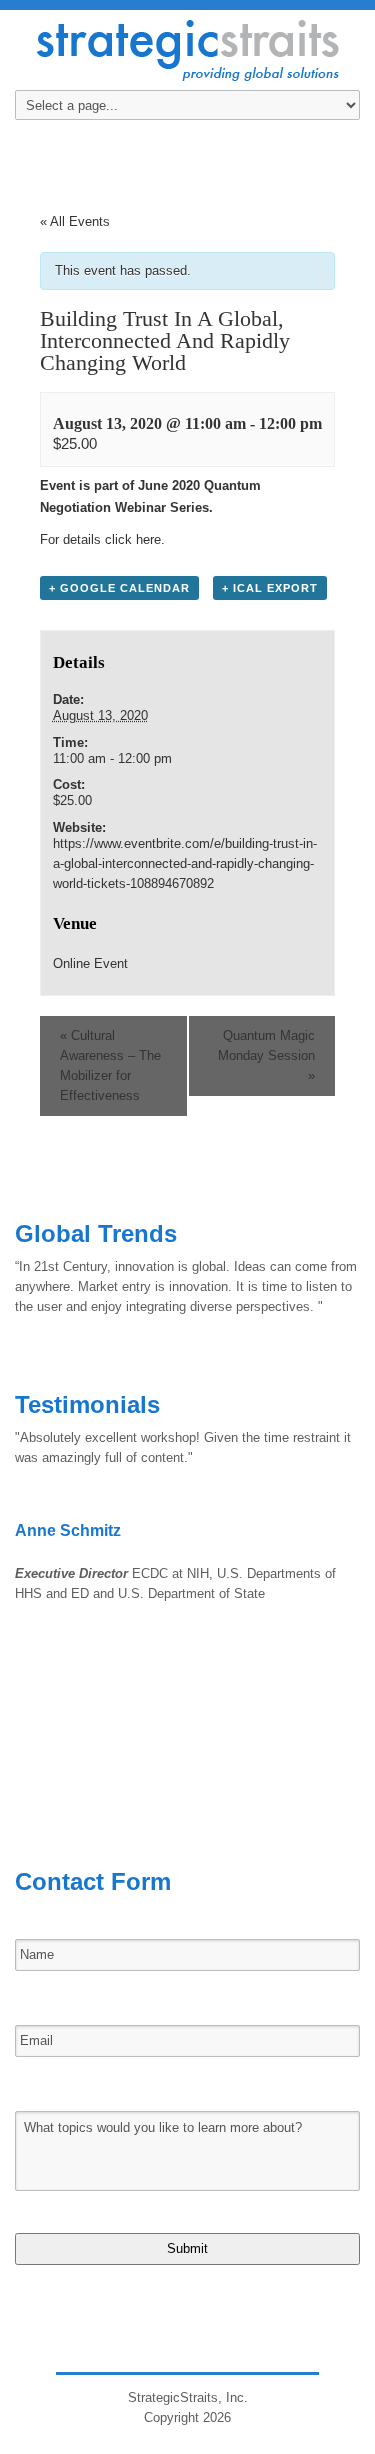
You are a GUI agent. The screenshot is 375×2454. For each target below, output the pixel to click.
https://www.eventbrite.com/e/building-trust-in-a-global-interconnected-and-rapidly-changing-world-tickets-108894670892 (185, 863)
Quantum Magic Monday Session (266, 1055)
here (148, 539)
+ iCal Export (270, 588)
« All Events (75, 221)
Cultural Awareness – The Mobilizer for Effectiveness (110, 1065)
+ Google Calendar (119, 588)
